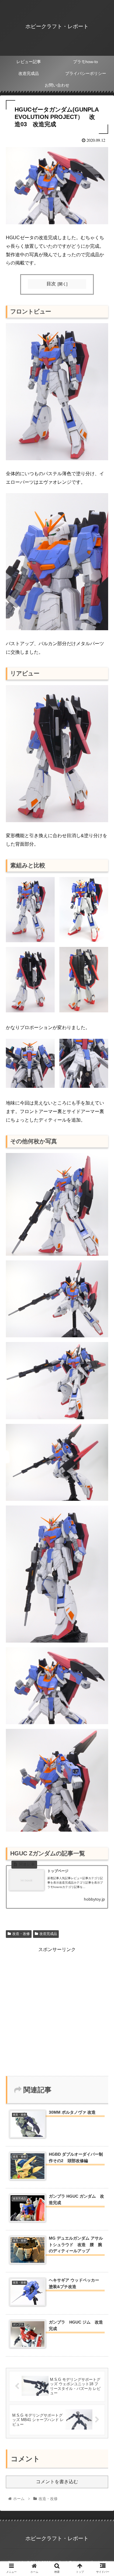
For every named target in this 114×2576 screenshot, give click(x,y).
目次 (51, 284)
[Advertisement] (57, 2011)
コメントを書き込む (57, 2482)
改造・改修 (21, 1934)
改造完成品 (48, 1934)
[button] (102, 1303)
